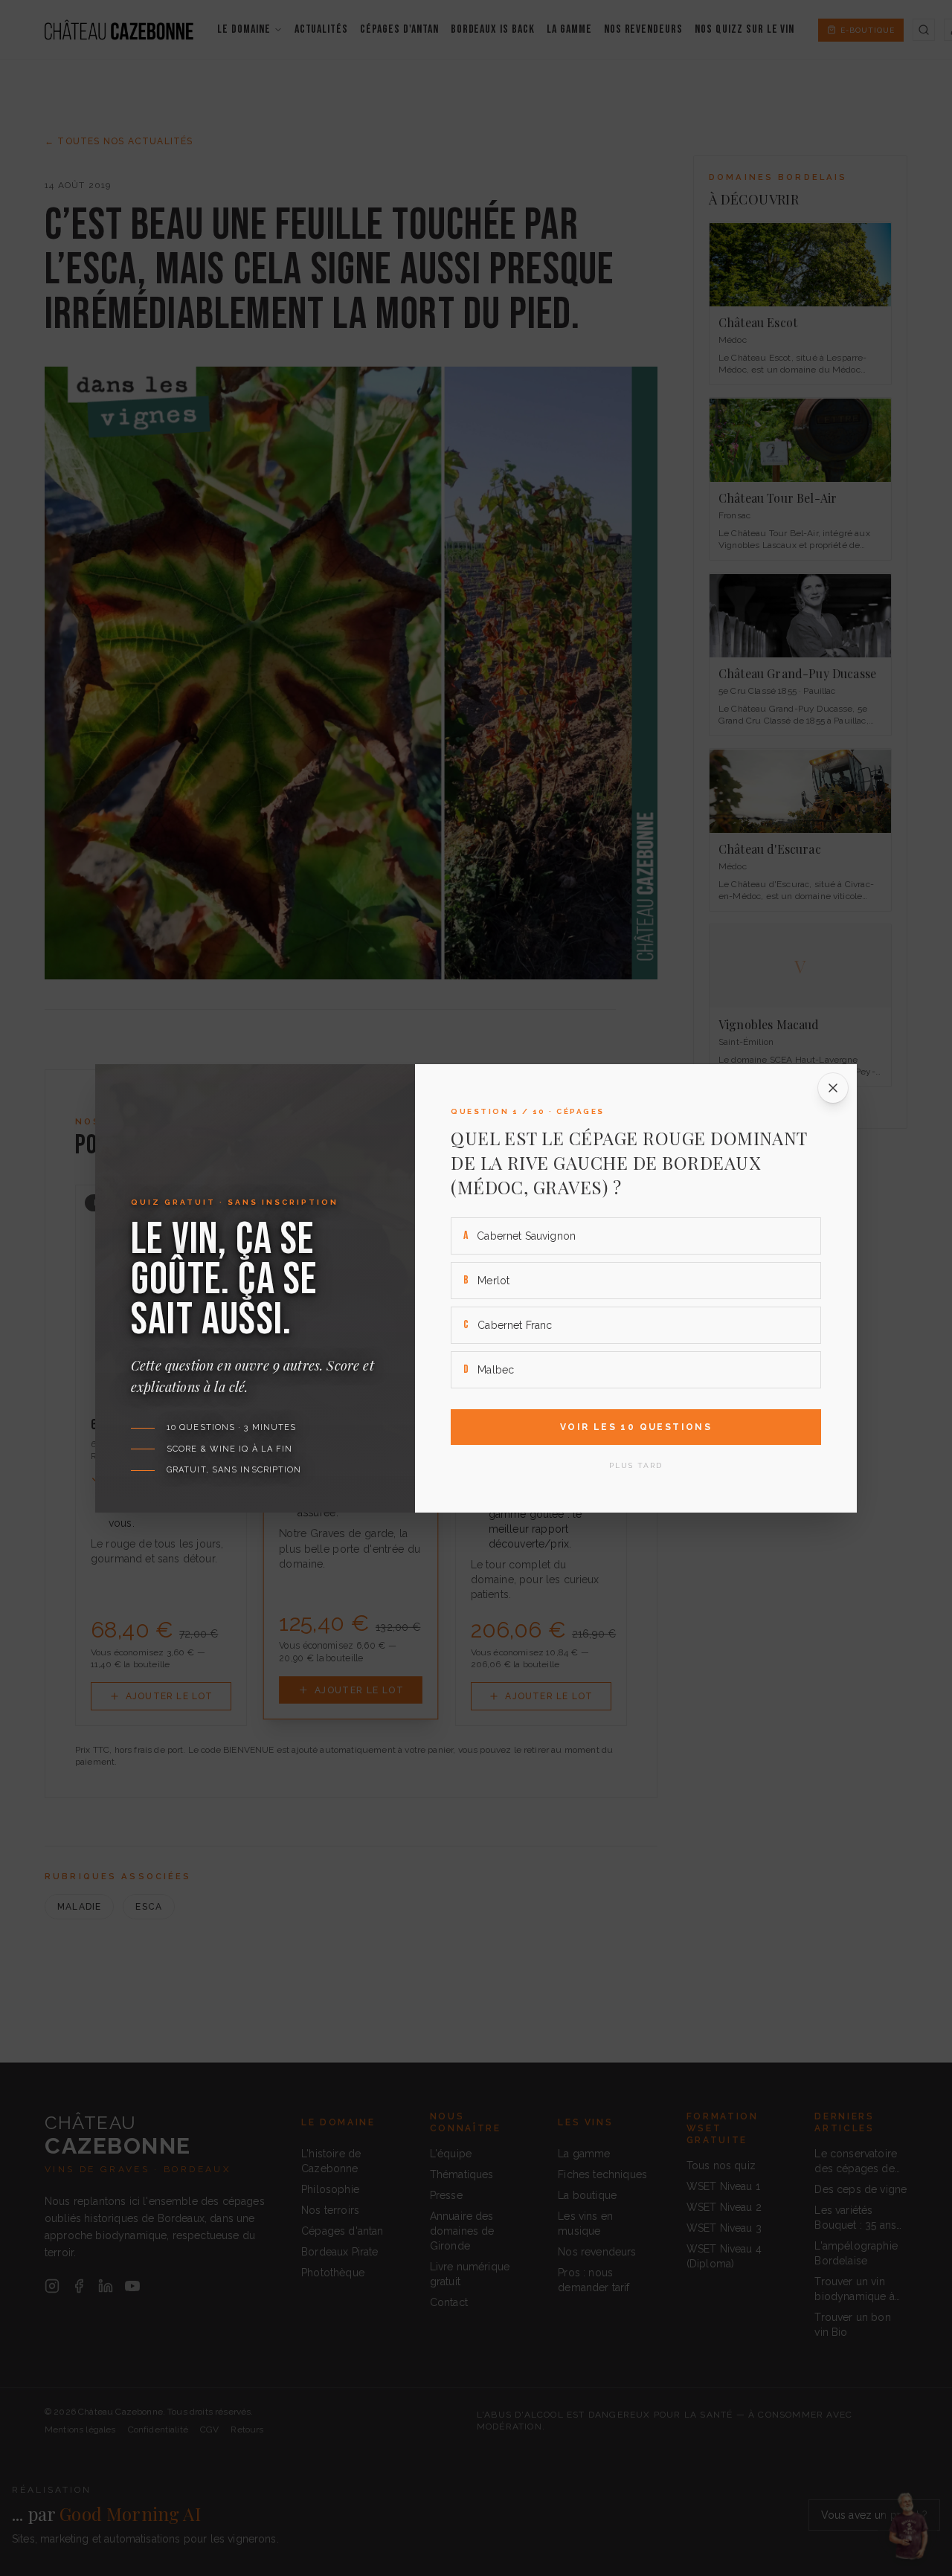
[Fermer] (833, 1088)
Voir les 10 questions (636, 1427)
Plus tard (636, 1465)
